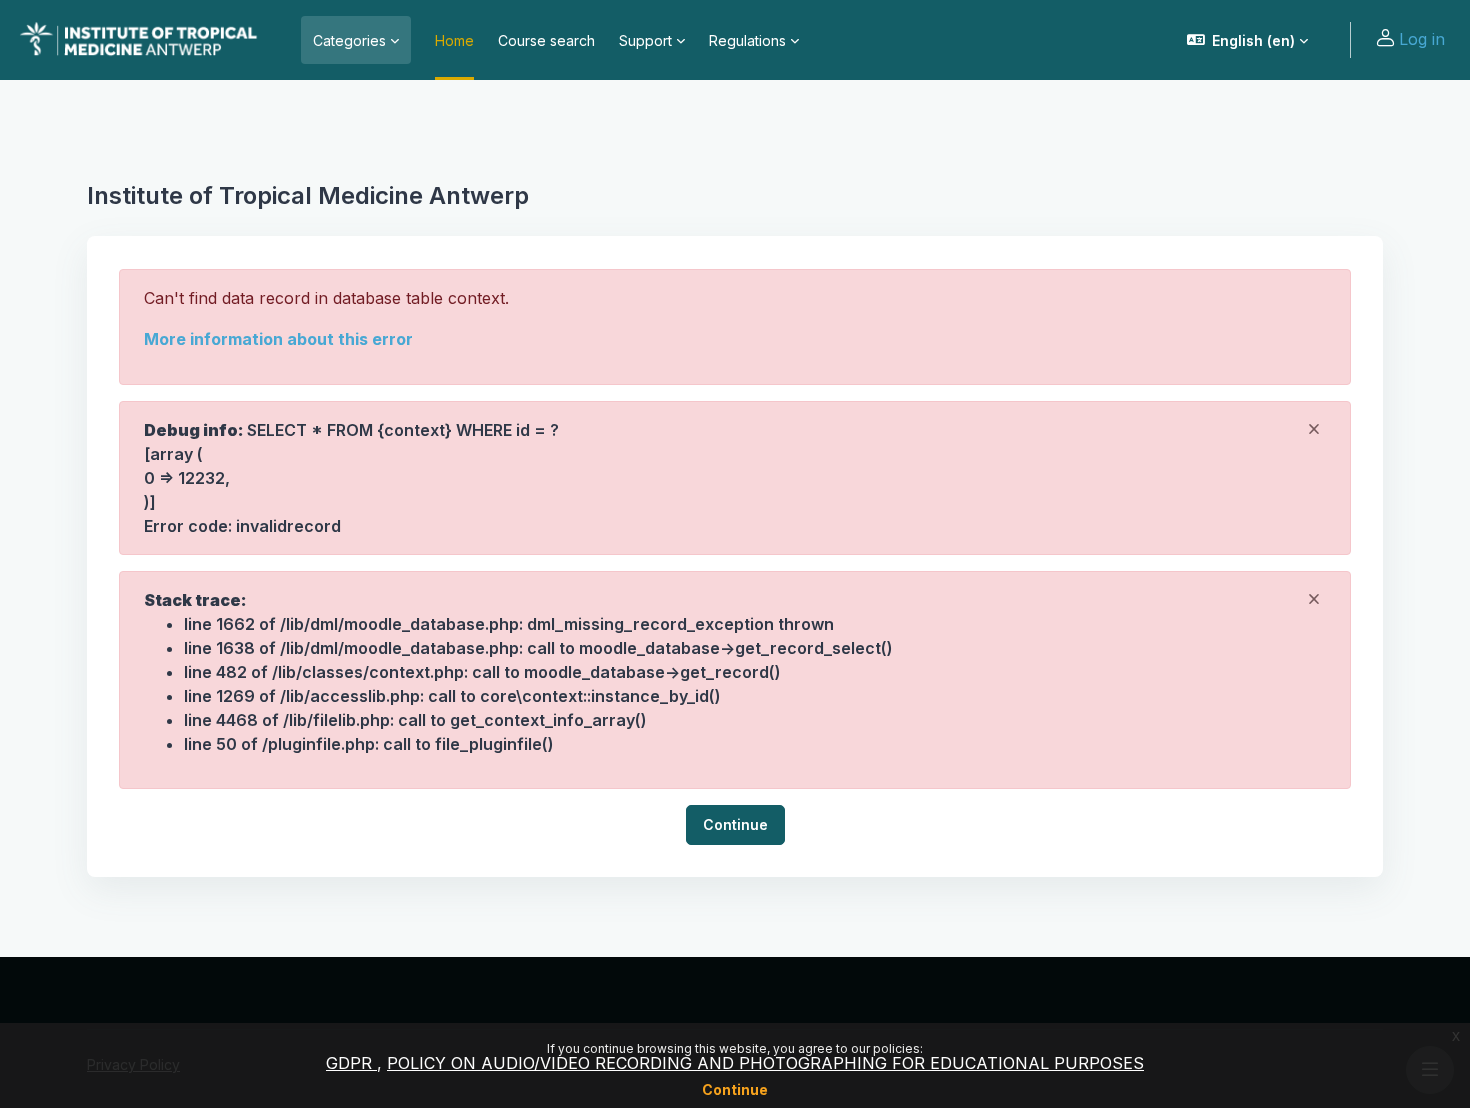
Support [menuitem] (645, 40)
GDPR (351, 1063)
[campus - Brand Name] (138, 40)
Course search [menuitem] (546, 40)
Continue (735, 1089)
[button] (1248, 40)
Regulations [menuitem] (747, 40)
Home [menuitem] (454, 40)
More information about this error (278, 339)
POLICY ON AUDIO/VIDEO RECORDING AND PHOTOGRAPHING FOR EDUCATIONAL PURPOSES (765, 1063)
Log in (1422, 39)
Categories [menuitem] (349, 40)
